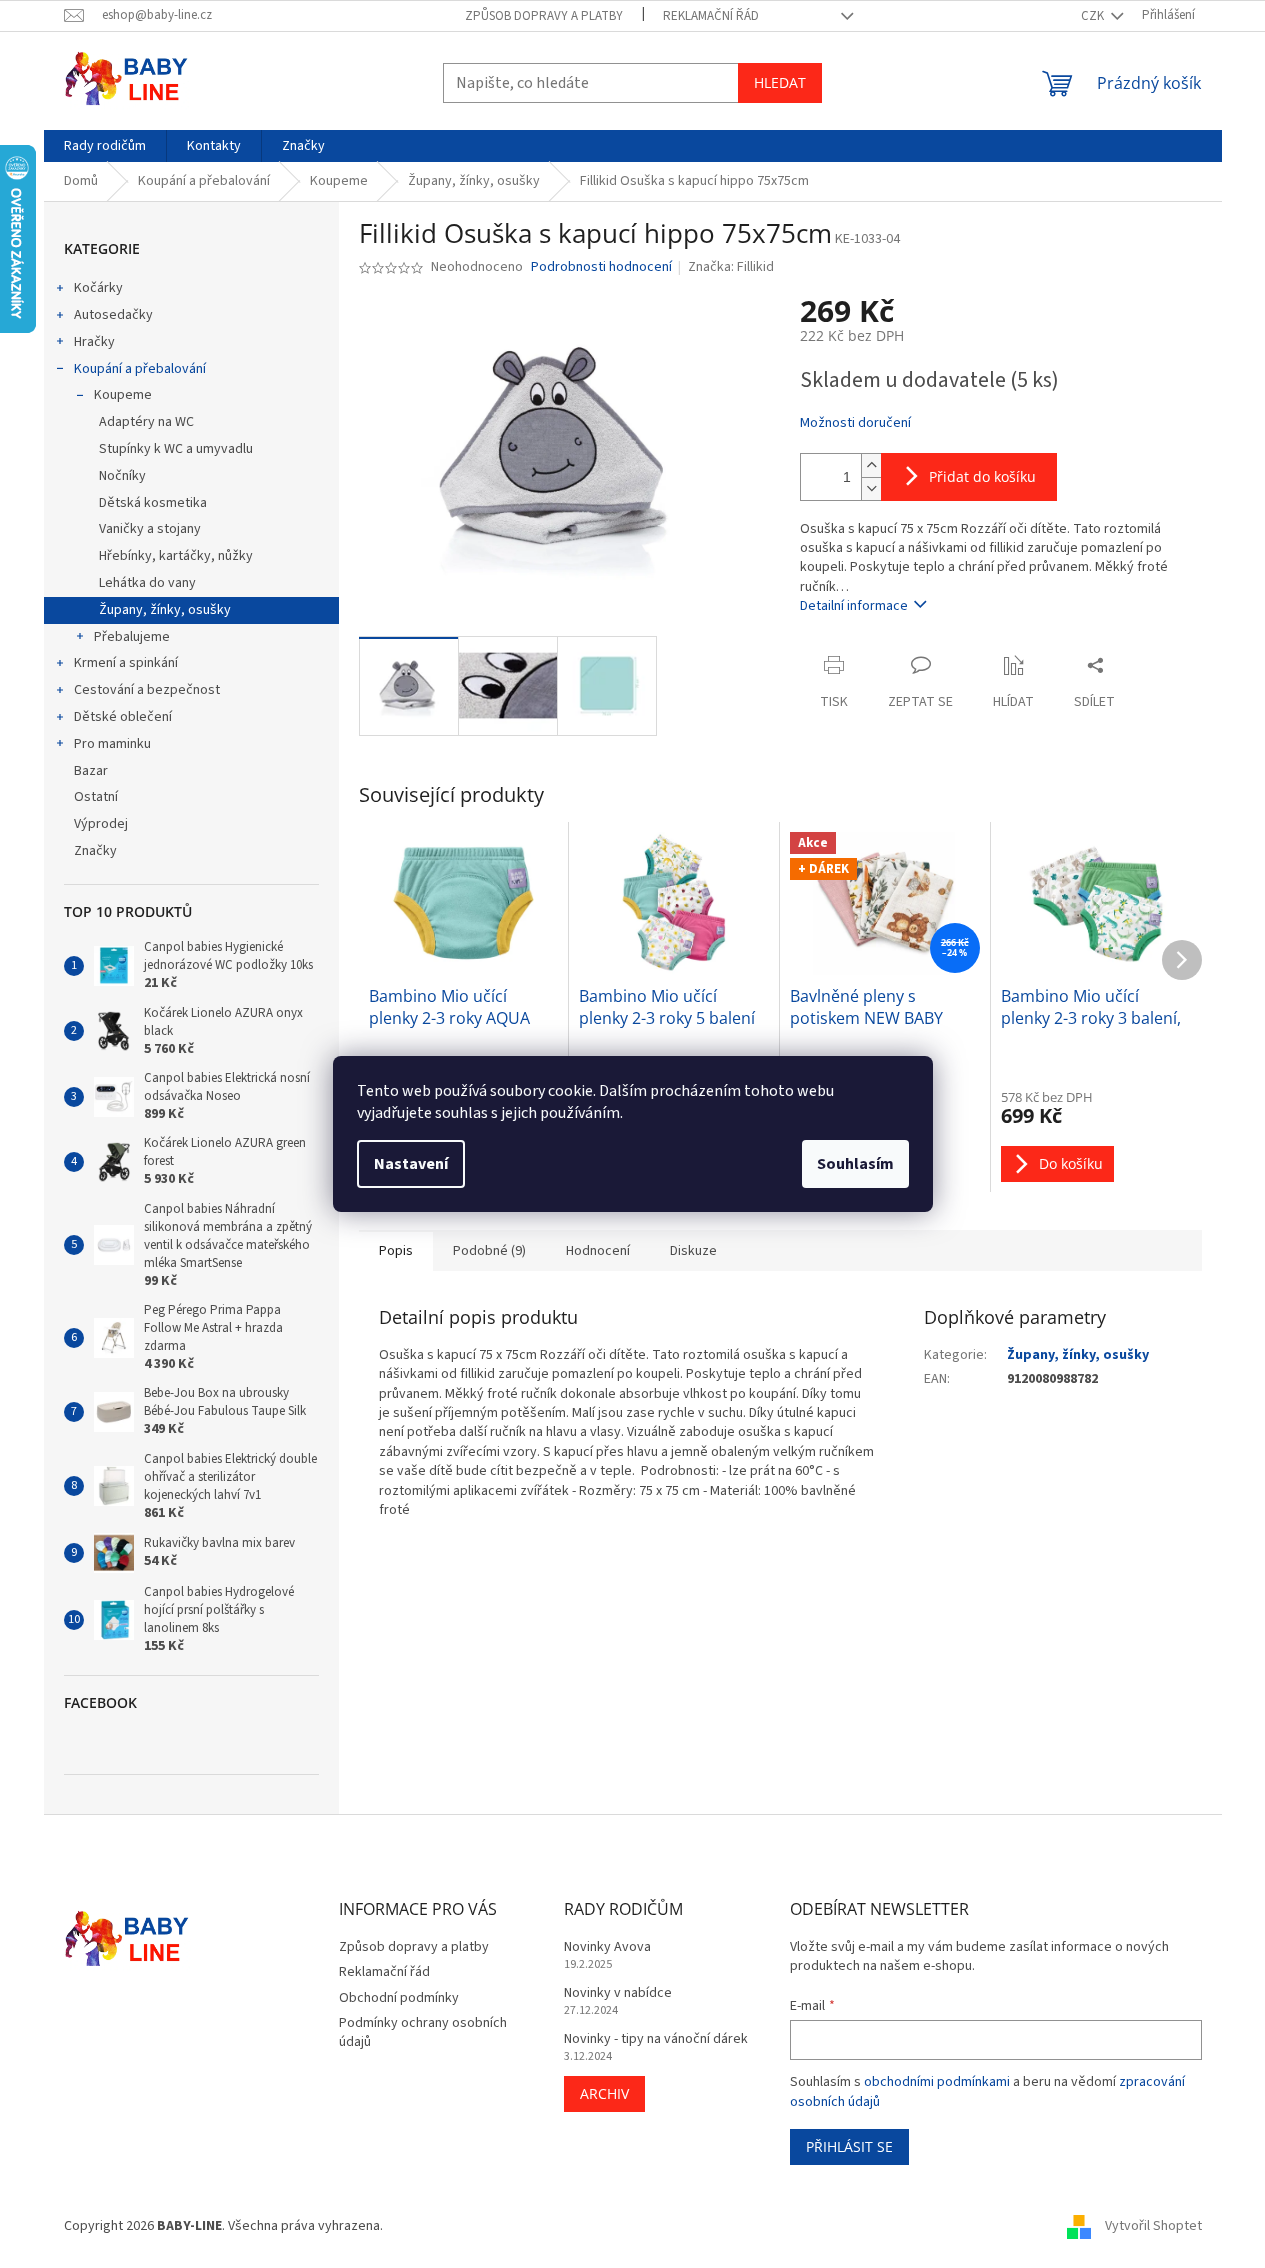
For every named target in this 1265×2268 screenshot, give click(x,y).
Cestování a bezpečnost (147, 690)
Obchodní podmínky (399, 1998)
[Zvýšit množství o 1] (871, 465)
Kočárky (98, 288)
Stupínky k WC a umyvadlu (176, 449)
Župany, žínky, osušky (165, 610)
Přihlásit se (849, 2146)
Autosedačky (113, 315)
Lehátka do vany (147, 583)
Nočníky (122, 476)
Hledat (780, 82)
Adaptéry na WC (146, 422)
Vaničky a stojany (150, 529)
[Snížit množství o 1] (871, 488)
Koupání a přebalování (140, 369)
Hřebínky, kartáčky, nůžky (176, 556)
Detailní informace (854, 606)
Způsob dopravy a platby (544, 16)
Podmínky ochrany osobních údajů (423, 2032)
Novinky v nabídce (618, 1993)
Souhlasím (855, 1164)
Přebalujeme (132, 637)
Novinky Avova (607, 1947)
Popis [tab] (396, 1251)
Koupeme (123, 395)
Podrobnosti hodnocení (601, 267)
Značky (95, 851)
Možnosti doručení (855, 423)
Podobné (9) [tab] (489, 1251)
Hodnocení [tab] (598, 1251)
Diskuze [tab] (693, 1251)
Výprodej (101, 824)
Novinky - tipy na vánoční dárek (656, 2039)
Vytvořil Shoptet (1153, 2226)
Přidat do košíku (982, 476)
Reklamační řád (711, 16)
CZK (1094, 16)
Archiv (604, 2093)
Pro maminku (112, 744)
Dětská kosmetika (153, 503)
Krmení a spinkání (126, 663)
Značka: (731, 267)
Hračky (94, 342)
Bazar (91, 771)
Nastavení (411, 1164)
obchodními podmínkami (937, 2082)
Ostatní (96, 797)
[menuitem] (105, 146)
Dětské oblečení (123, 717)
